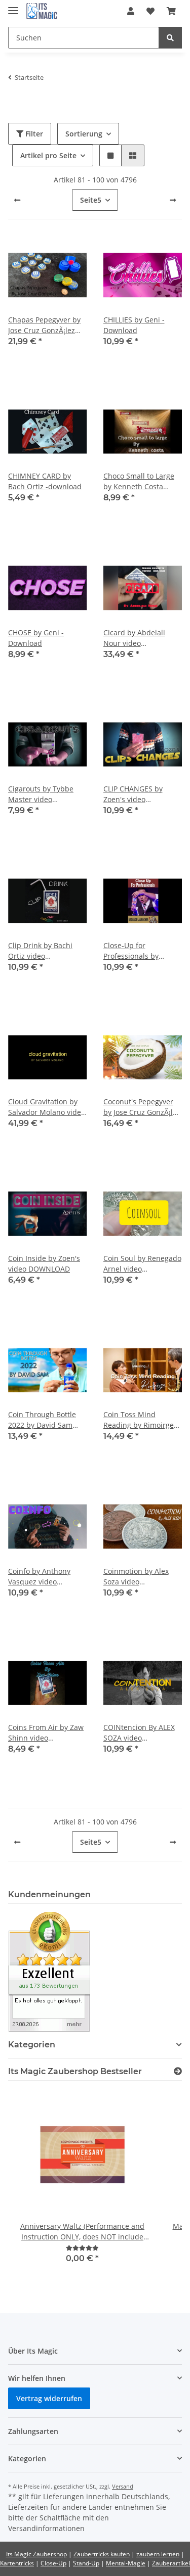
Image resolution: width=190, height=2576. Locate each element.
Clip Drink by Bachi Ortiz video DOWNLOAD (40, 951)
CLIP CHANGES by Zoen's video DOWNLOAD (133, 794)
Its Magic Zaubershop (36, 2554)
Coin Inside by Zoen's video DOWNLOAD (44, 1263)
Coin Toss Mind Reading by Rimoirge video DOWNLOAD (139, 1420)
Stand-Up (86, 2563)
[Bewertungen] (82, 2248)
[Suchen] (170, 38)
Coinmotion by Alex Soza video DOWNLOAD (136, 1577)
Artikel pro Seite (48, 155)
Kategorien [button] (32, 2045)
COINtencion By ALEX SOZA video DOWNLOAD (139, 1733)
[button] (131, 11)
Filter (33, 134)
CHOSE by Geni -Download (36, 638)
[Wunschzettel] (150, 11)
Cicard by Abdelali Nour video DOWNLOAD (134, 638)
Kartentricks (17, 2563)
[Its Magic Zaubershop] (42, 11)
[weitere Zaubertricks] (173, 200)
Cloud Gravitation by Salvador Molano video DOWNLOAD (47, 1107)
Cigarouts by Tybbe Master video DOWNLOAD (41, 794)
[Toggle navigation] (13, 6)
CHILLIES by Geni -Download (134, 325)
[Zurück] (17, 200)
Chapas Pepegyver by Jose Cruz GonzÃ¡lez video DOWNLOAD (44, 325)
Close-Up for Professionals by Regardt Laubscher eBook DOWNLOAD (136, 951)
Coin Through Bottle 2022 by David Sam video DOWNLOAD (42, 1420)
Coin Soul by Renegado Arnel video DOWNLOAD (142, 1264)
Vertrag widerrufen (49, 2398)
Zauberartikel (171, 2563)
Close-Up (53, 2563)
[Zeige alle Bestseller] (178, 2071)
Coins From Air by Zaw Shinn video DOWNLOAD (46, 1733)
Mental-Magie (126, 2563)
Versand (123, 2486)
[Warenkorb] (171, 11)
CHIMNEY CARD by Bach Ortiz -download (45, 481)
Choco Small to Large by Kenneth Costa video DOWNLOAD (139, 481)
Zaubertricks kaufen (102, 2554)
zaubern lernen (158, 2554)
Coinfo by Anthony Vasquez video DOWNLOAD (39, 1577)
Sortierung (84, 134)
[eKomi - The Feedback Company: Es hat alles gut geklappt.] (49, 1971)
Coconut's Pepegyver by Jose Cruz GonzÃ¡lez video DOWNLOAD (142, 1107)
